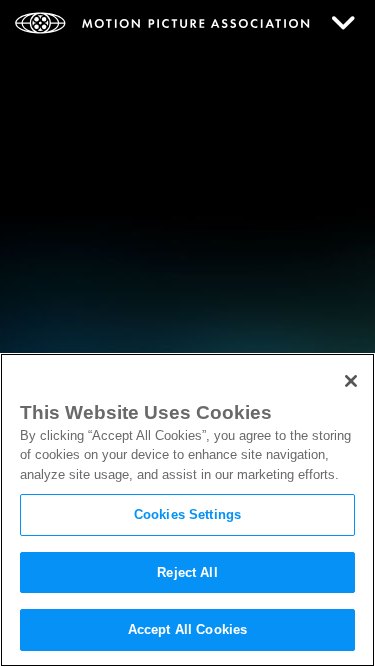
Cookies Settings (187, 514)
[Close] (351, 381)
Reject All (187, 572)
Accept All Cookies (187, 629)
